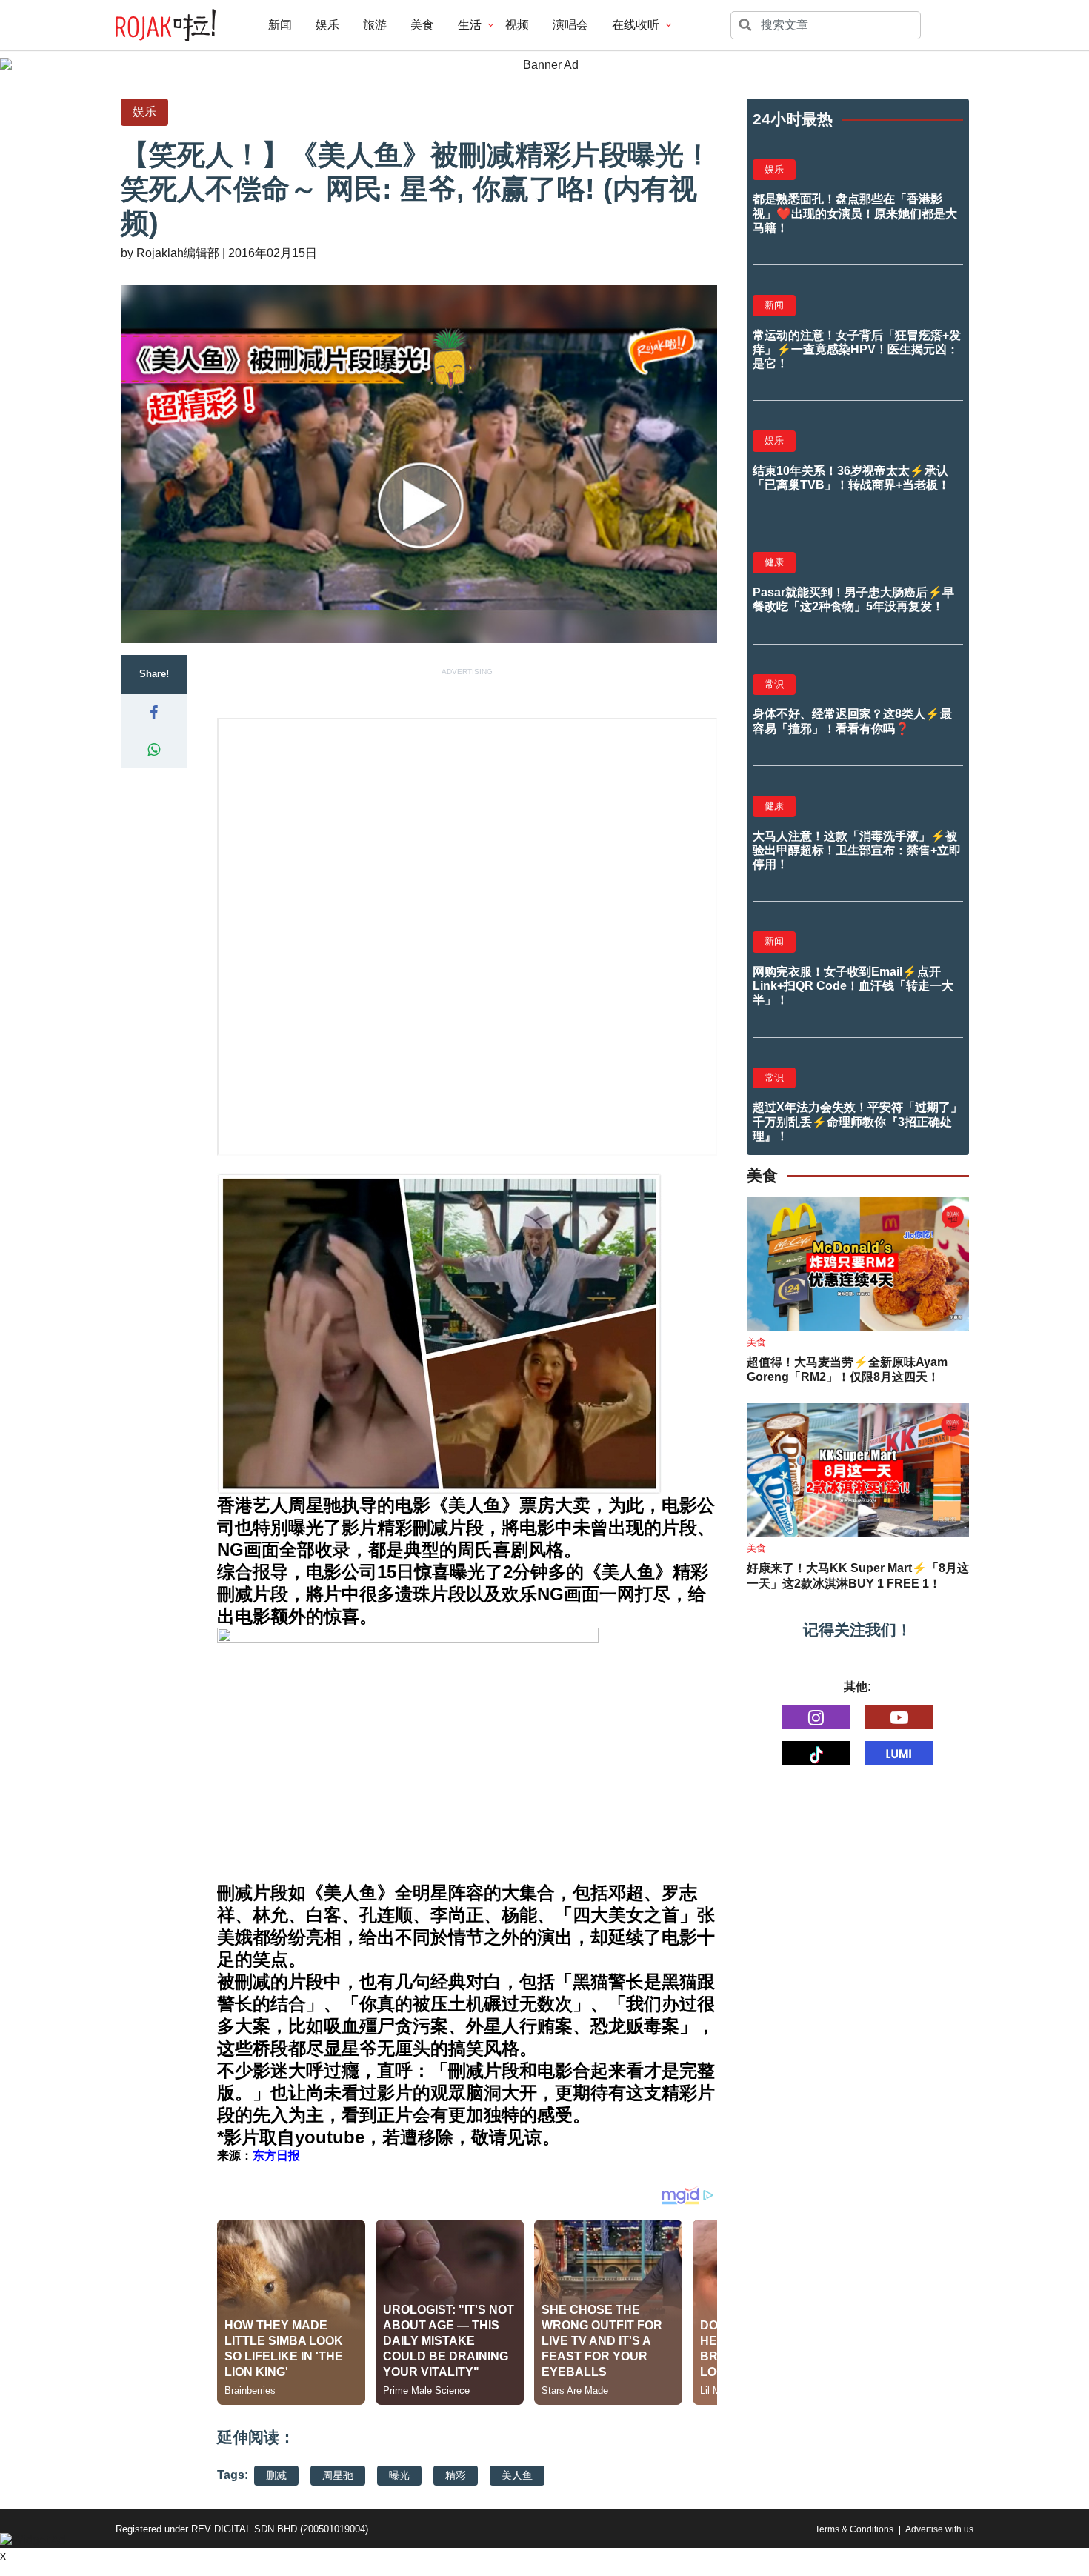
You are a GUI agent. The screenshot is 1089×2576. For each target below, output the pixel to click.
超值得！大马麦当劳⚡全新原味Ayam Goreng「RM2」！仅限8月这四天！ (847, 1370)
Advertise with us (939, 2529)
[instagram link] (816, 1717)
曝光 (399, 2475)
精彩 (456, 2475)
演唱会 (570, 25)
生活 (470, 25)
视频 (517, 25)
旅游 (375, 25)
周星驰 (338, 2475)
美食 (422, 25)
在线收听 (636, 25)
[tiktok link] (816, 1753)
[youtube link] (899, 1717)
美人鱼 (517, 2475)
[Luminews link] (899, 1753)
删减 (276, 2475)
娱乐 (327, 25)
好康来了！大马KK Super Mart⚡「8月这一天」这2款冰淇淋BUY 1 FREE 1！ (858, 1576)
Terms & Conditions (854, 2529)
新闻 (280, 25)
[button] (154, 713)
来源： (259, 2156)
